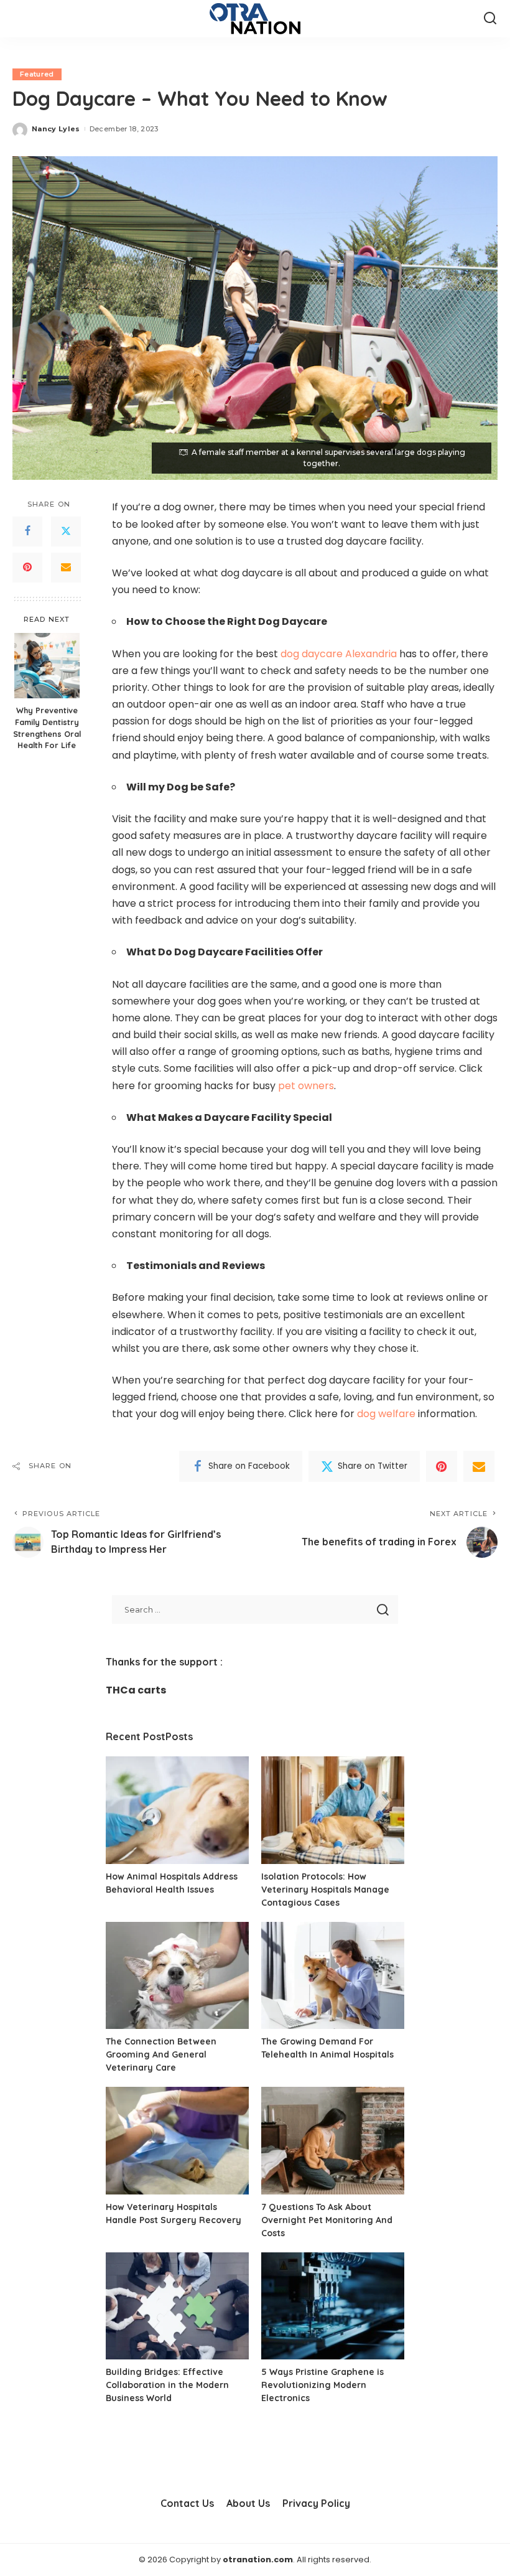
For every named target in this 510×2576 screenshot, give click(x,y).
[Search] (490, 19)
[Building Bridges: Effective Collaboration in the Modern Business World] (177, 2306)
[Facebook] (27, 532)
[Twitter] (66, 532)
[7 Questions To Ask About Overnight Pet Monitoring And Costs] (333, 2141)
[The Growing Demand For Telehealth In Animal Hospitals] (333, 1976)
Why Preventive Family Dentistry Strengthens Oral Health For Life (47, 728)
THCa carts (136, 1690)
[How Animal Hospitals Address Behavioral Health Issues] (177, 1810)
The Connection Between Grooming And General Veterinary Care (161, 2054)
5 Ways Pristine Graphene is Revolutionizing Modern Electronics (322, 2385)
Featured (37, 74)
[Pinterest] (27, 568)
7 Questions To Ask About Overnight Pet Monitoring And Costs (327, 2220)
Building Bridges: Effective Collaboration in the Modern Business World (167, 2385)
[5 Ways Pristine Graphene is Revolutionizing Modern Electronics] (333, 2306)
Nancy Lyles (56, 129)
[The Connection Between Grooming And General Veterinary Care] (177, 1976)
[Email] (66, 568)
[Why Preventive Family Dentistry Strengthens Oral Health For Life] (47, 666)
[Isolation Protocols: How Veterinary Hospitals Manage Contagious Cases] (333, 1810)
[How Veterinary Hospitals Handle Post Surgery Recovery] (177, 2141)
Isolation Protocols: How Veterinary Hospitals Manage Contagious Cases (325, 1890)
